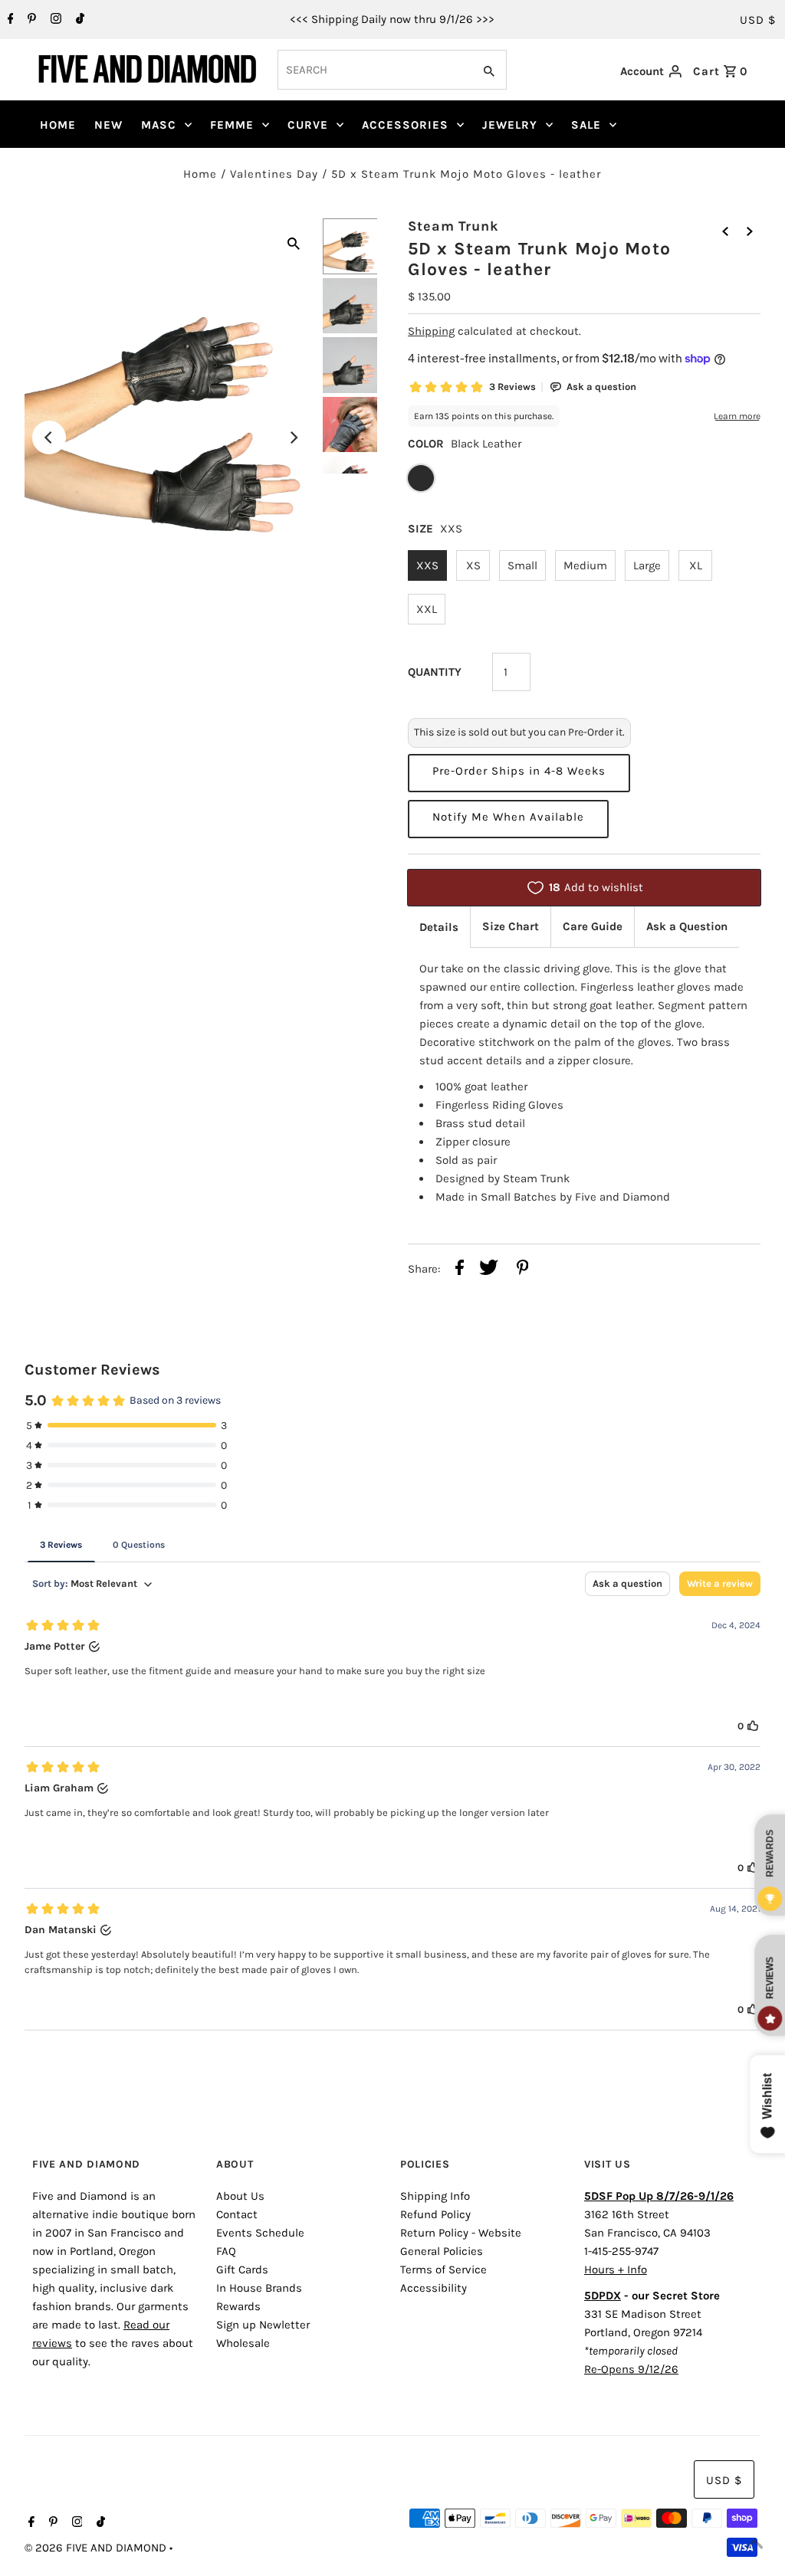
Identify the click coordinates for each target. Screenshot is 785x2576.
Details (439, 927)
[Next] (294, 438)
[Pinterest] (30, 20)
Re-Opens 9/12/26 (631, 2369)
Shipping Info (435, 2196)
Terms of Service (443, 2270)
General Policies (442, 2251)
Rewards (238, 2306)
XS (473, 565)
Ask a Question (687, 926)
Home (200, 174)
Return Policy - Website (461, 2233)
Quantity (435, 672)
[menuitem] (58, 125)
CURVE (308, 125)
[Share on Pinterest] (523, 1270)
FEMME (232, 125)
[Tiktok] (78, 20)
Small (522, 565)
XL (696, 565)
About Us (240, 2196)
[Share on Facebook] (460, 1270)
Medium (585, 565)
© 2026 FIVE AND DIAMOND (97, 2548)
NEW (108, 125)
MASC (159, 125)
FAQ (226, 2251)
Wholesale (243, 2343)
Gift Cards (242, 2270)
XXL (427, 609)
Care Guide (593, 926)
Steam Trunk (453, 226)
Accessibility (434, 2288)
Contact (237, 2214)
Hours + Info (616, 2270)
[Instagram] (54, 20)
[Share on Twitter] (489, 1270)
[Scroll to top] (754, 2545)
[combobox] (374, 70)
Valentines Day (274, 174)
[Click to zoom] (294, 242)
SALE (586, 125)
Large (647, 565)
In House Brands (259, 2288)
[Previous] (49, 438)
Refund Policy (435, 2214)
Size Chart (511, 926)
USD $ (758, 20)
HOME (58, 125)
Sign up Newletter (263, 2325)
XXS (427, 565)
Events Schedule (260, 2233)
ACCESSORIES (405, 125)
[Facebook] (9, 20)
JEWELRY (510, 125)
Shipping (431, 331)
